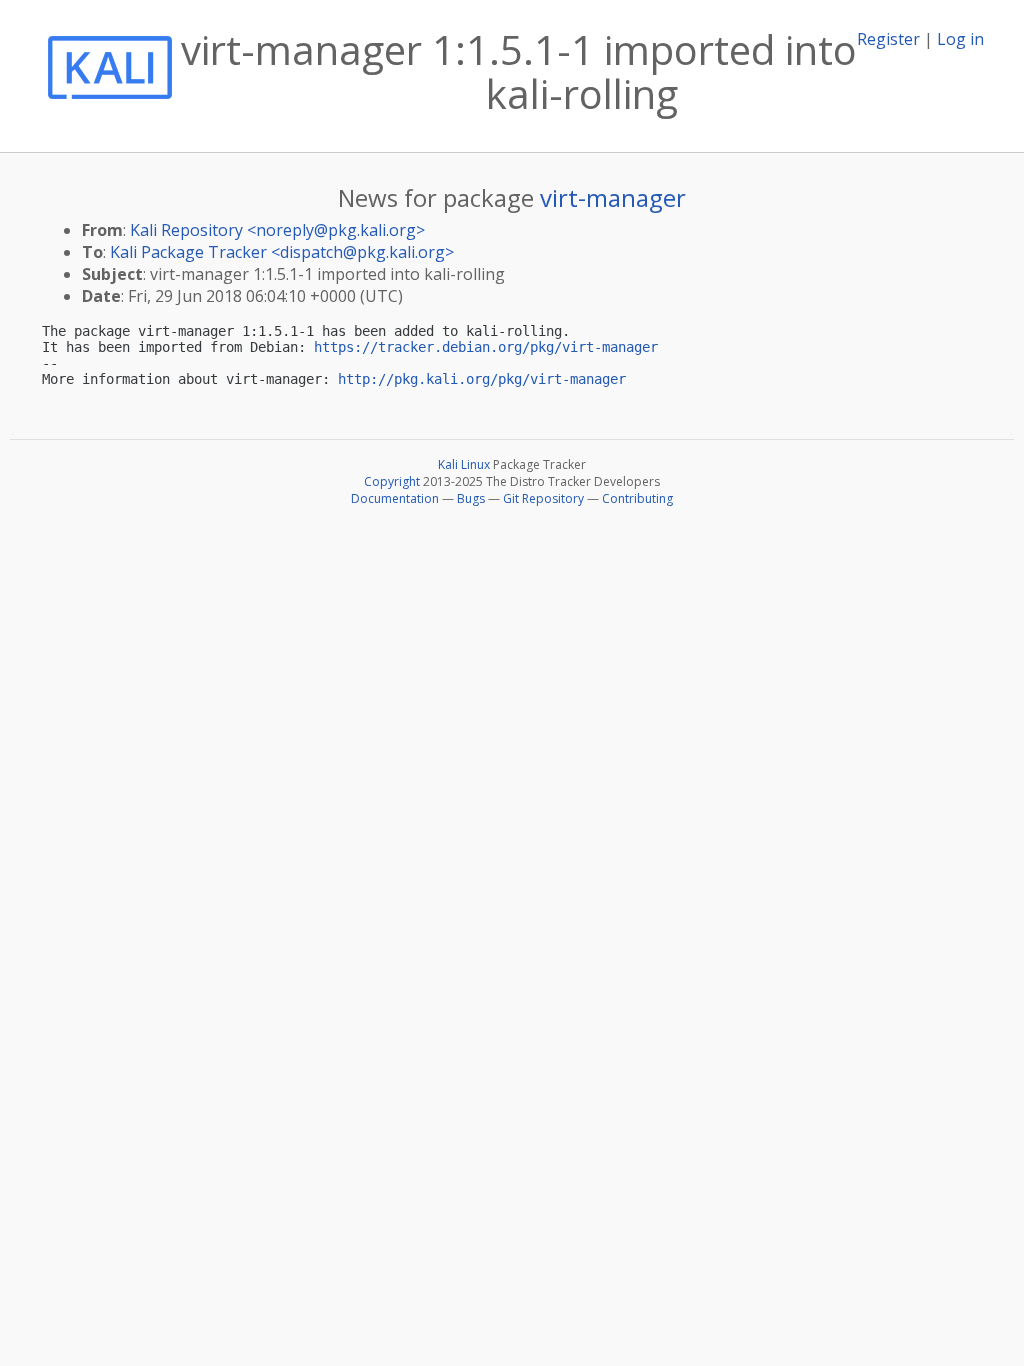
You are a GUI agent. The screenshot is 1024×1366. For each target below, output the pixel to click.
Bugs (471, 498)
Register (888, 39)
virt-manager (613, 197)
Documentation (395, 498)
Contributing (637, 498)
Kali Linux (464, 464)
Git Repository (543, 498)
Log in (960, 39)
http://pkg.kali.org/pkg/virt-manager (482, 379)
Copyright (392, 481)
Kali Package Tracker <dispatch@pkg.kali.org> (282, 252)
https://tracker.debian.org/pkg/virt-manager (486, 347)
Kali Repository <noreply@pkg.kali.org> (277, 230)
